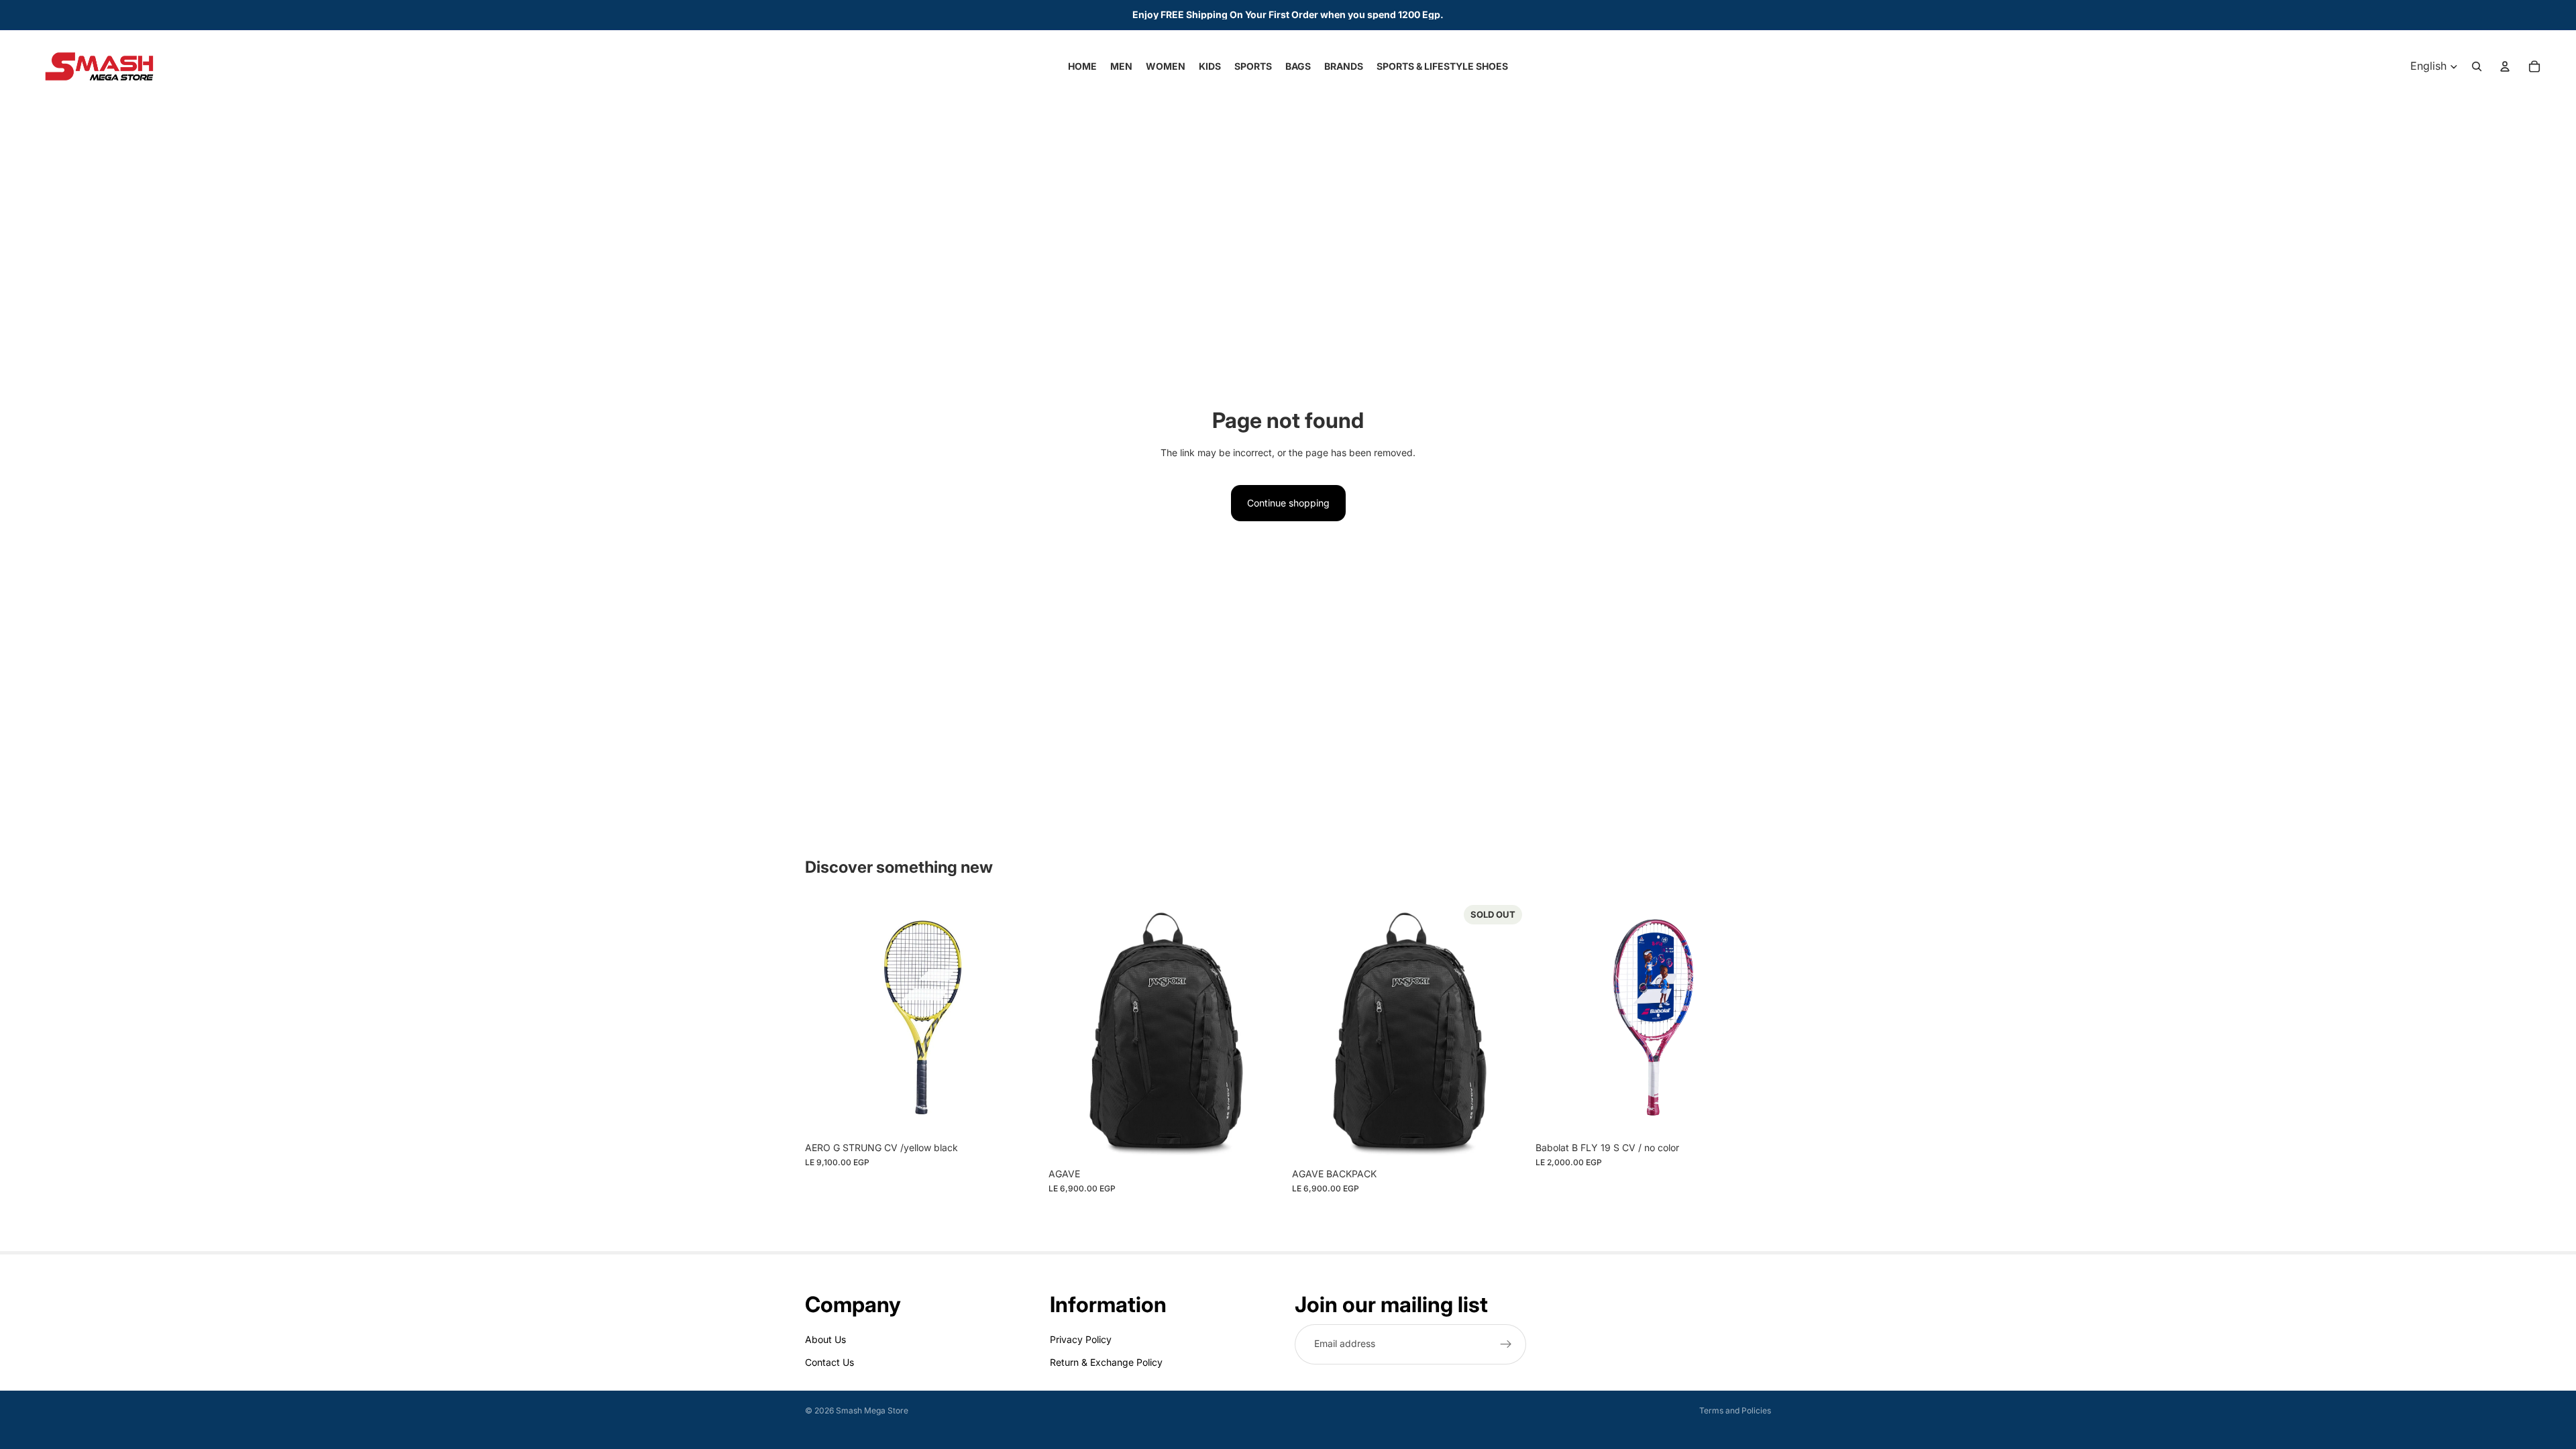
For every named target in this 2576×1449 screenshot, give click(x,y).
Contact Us (829, 1362)
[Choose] (1020, 1114)
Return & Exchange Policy (1106, 1362)
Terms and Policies (1735, 1410)
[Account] (2505, 66)
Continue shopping (1288, 503)
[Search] (2477, 66)
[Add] (1263, 1140)
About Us (825, 1339)
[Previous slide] (825, 1018)
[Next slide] (1020, 1018)
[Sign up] (1506, 1344)
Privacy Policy (1081, 1339)
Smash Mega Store (872, 1410)
